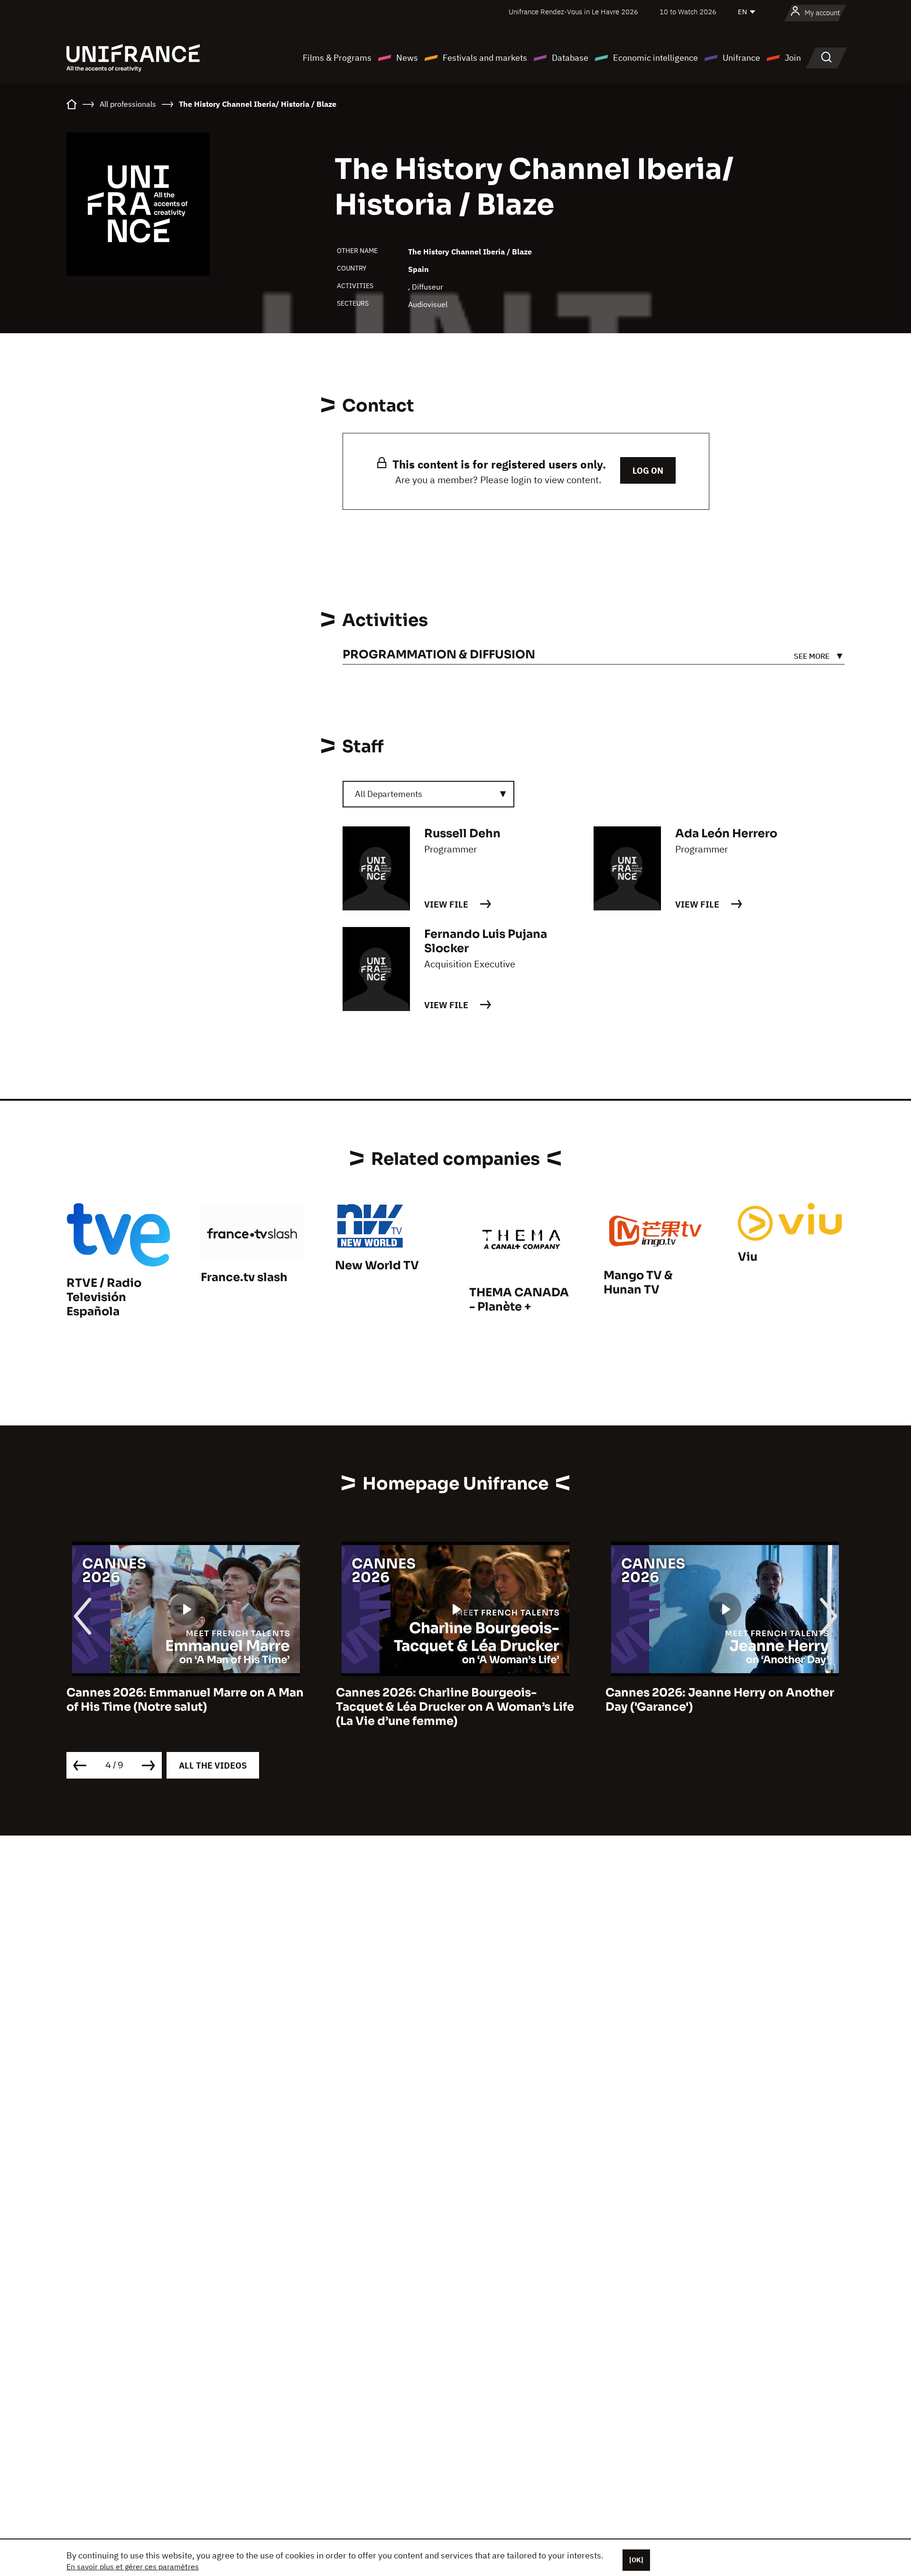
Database (570, 58)
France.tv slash (244, 1277)
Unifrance (741, 58)
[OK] (636, 2560)
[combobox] (428, 794)
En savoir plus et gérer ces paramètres (133, 2567)
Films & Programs (337, 58)
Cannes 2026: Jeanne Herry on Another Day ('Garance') (450, 1700)
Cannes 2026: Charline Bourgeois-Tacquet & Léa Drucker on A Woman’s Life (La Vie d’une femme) (186, 1707)
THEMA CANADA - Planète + (519, 1300)
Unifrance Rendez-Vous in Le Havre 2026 (573, 12)
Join (793, 58)
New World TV (377, 1265)
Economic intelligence (655, 58)
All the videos (213, 1766)
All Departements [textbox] (389, 794)
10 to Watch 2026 (688, 12)
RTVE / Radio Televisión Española (104, 1297)
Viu (748, 1257)
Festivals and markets (485, 58)
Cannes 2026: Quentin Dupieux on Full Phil (717, 1700)
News (407, 58)
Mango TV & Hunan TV (638, 1283)
